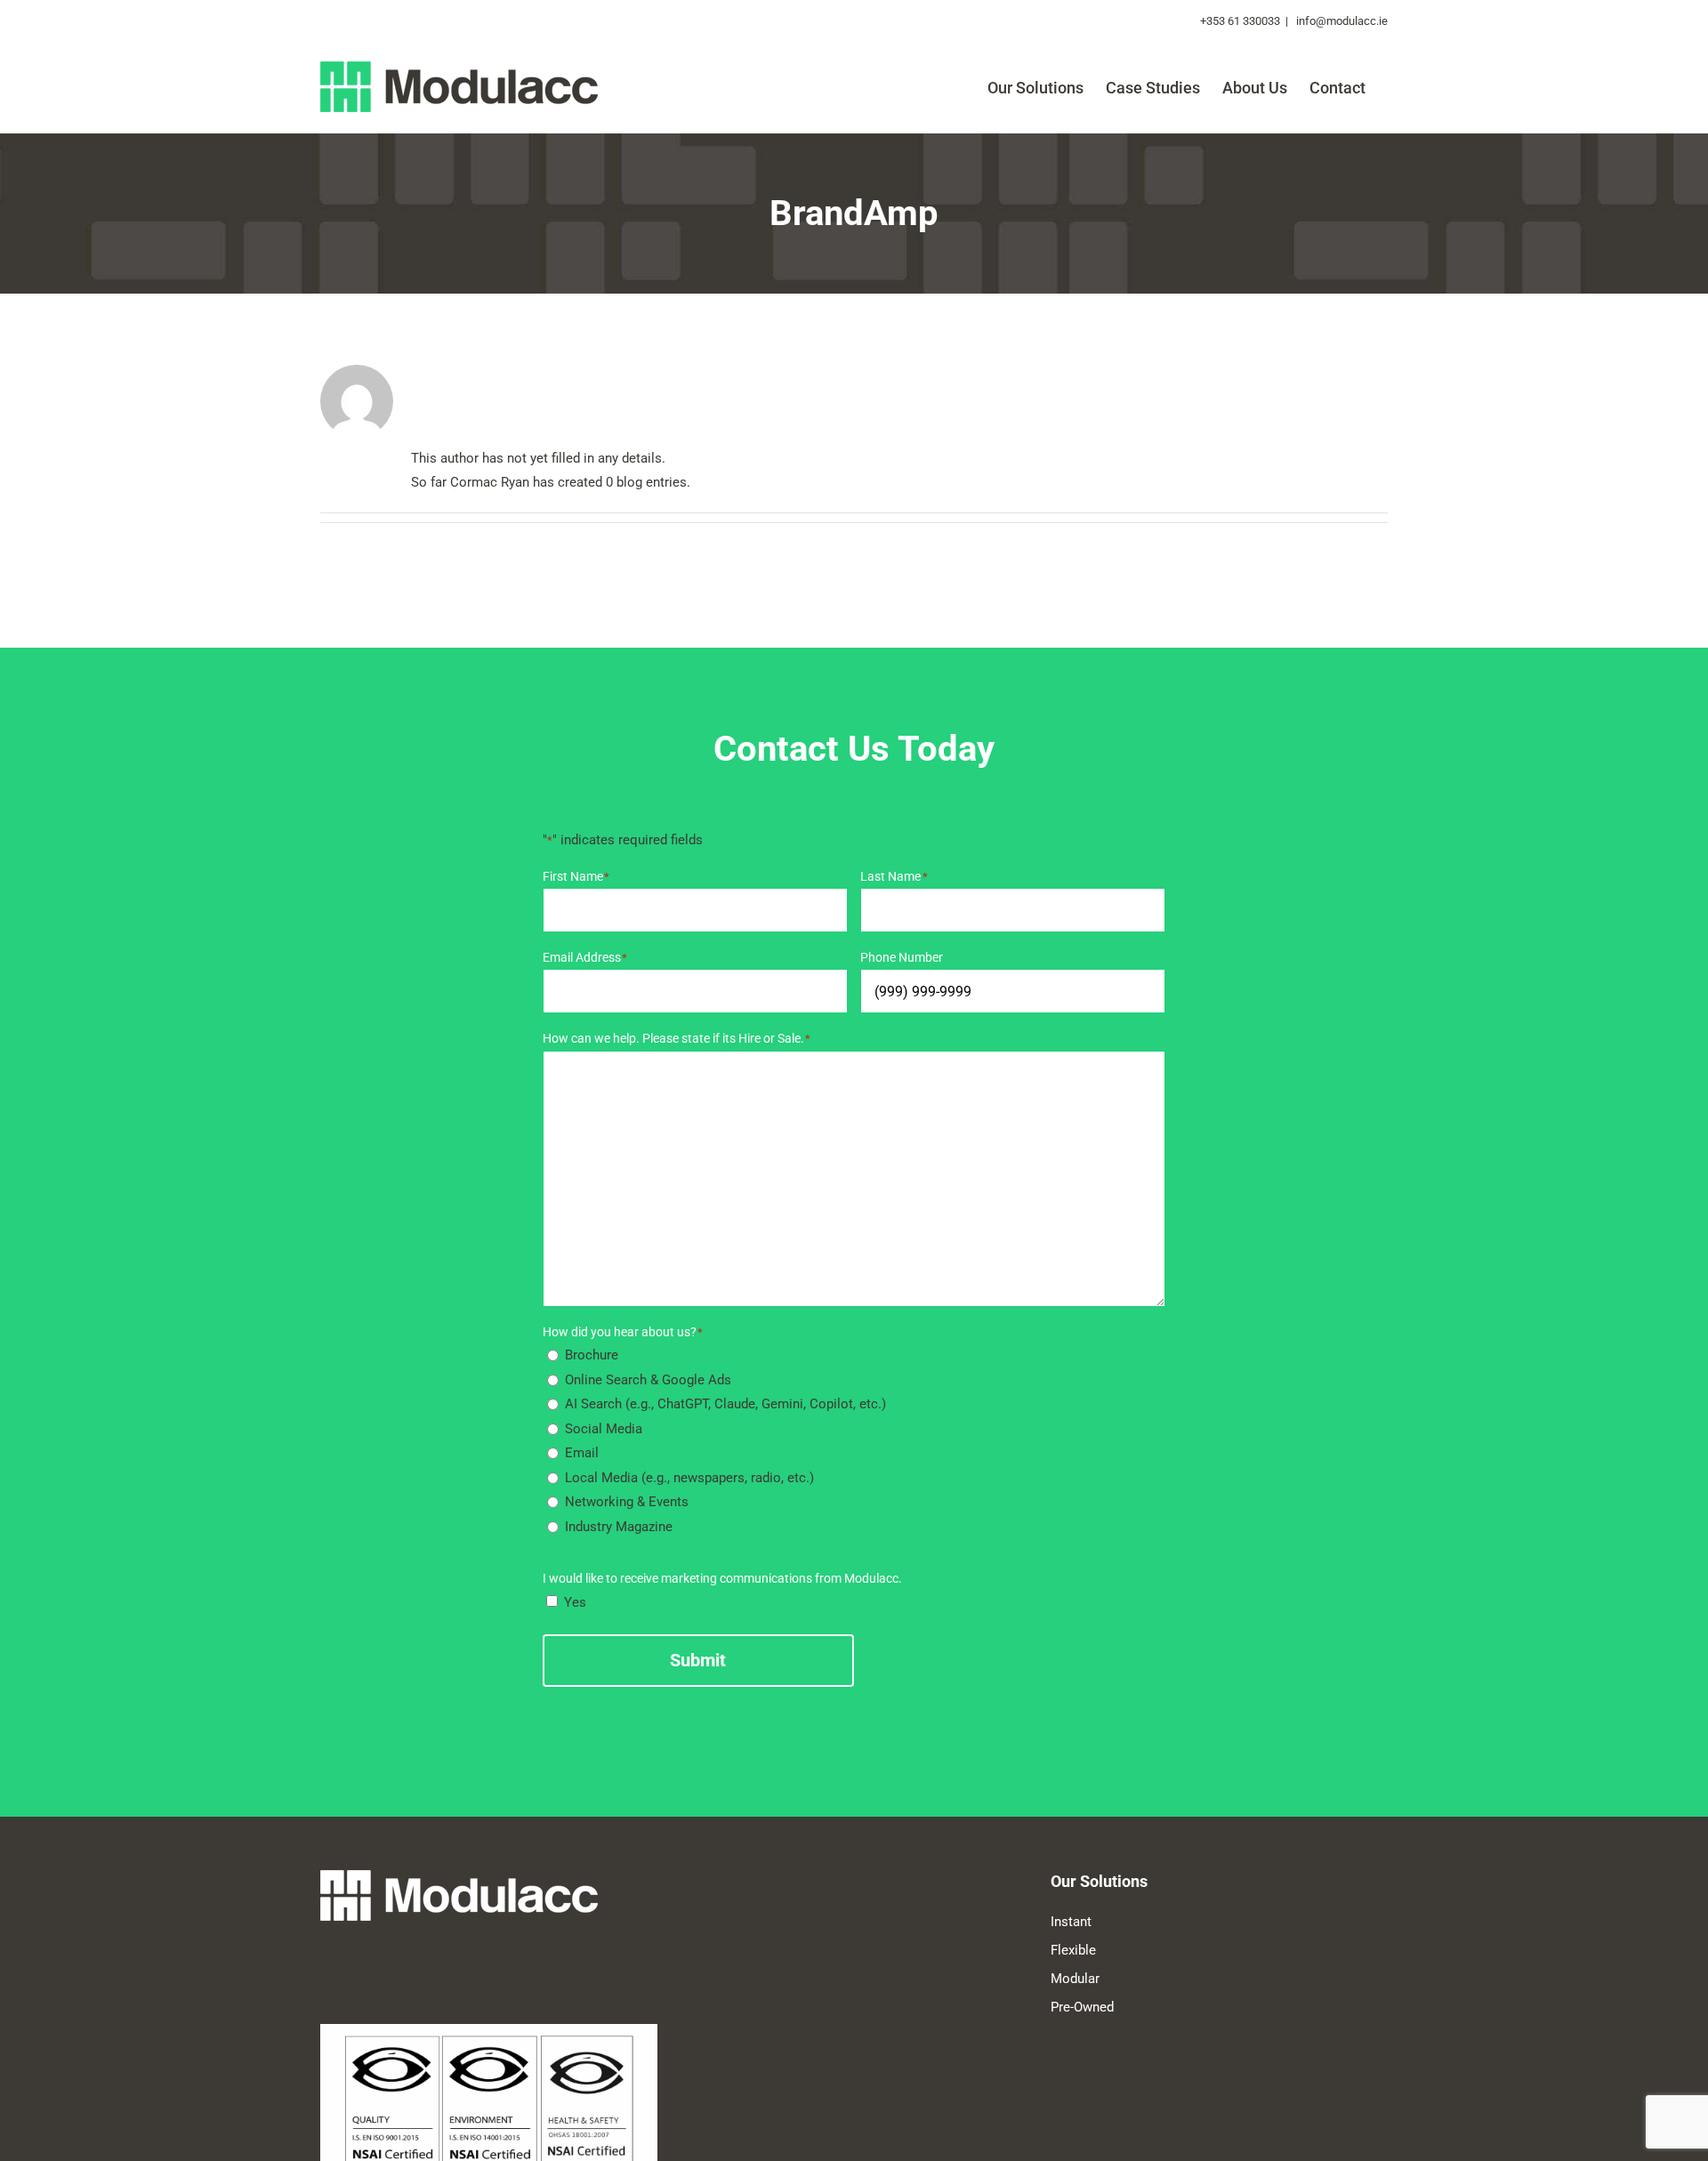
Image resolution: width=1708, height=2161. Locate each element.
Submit (698, 1660)
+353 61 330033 (1240, 21)
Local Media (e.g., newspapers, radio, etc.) (689, 1478)
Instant (1071, 1922)
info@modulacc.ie (1341, 21)
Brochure (592, 1355)
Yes (575, 1602)
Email (582, 1453)
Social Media (604, 1429)
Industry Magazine (619, 1527)
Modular (1075, 1979)
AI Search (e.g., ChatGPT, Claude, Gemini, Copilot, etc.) (725, 1404)
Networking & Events (627, 1502)
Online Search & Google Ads (648, 1380)
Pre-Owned (1082, 2007)
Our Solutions (1099, 1881)
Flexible (1073, 1950)
